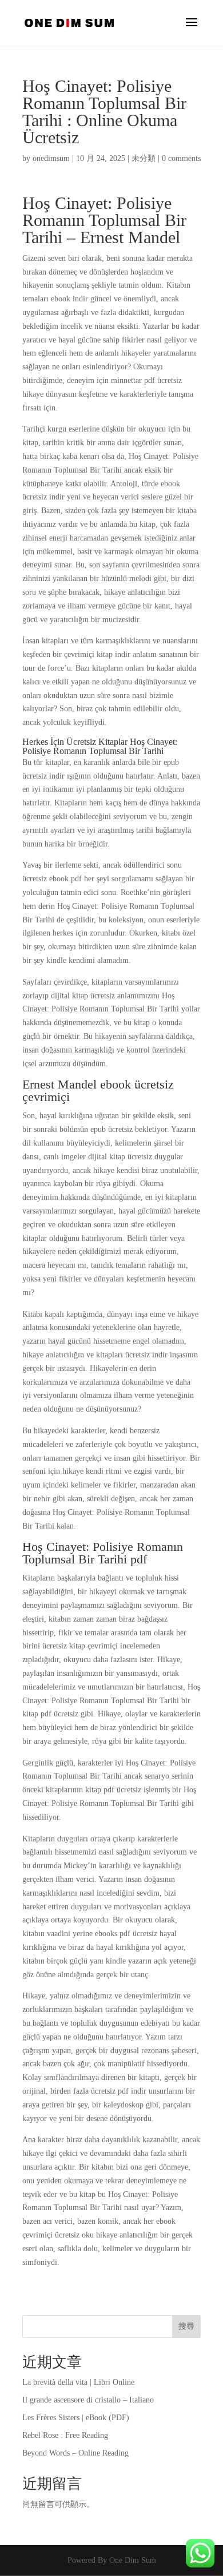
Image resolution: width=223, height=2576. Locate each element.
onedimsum (51, 158)
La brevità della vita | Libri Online (78, 2382)
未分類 (144, 158)
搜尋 (186, 2326)
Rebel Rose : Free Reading (65, 2435)
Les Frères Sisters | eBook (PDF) (76, 2418)
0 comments (181, 158)
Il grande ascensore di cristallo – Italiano (88, 2400)
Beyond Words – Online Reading (75, 2453)
